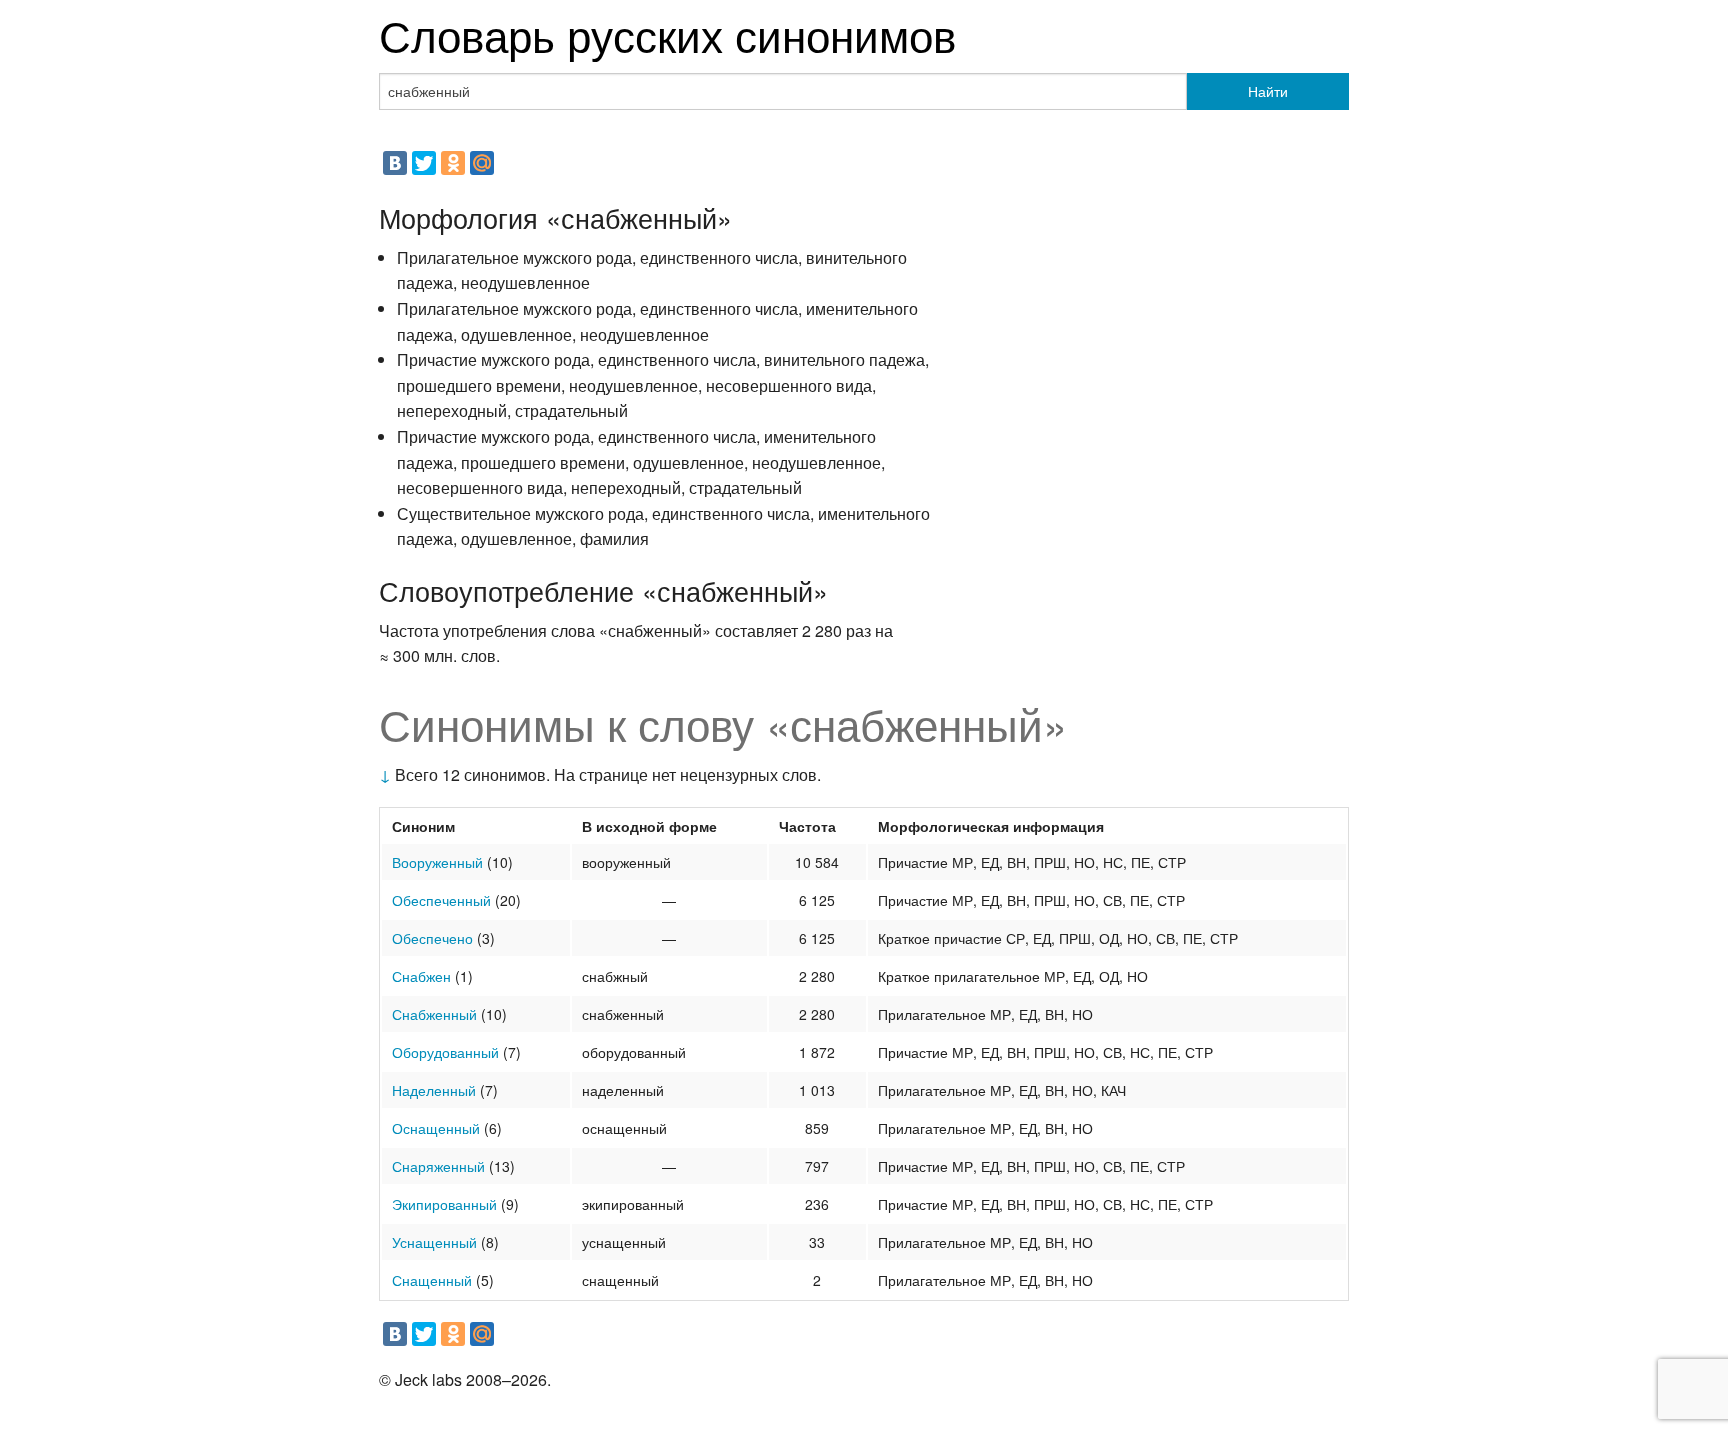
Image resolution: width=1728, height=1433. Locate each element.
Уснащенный (434, 1242)
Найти (1268, 91)
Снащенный (432, 1280)
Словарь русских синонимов (667, 33)
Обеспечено (432, 938)
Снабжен (421, 976)
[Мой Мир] (482, 163)
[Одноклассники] (453, 163)
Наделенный (434, 1090)
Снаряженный (438, 1166)
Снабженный (434, 1014)
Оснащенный (436, 1128)
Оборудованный (445, 1052)
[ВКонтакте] (395, 163)
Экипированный (444, 1204)
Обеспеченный (441, 900)
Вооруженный (437, 862)
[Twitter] (424, 163)
